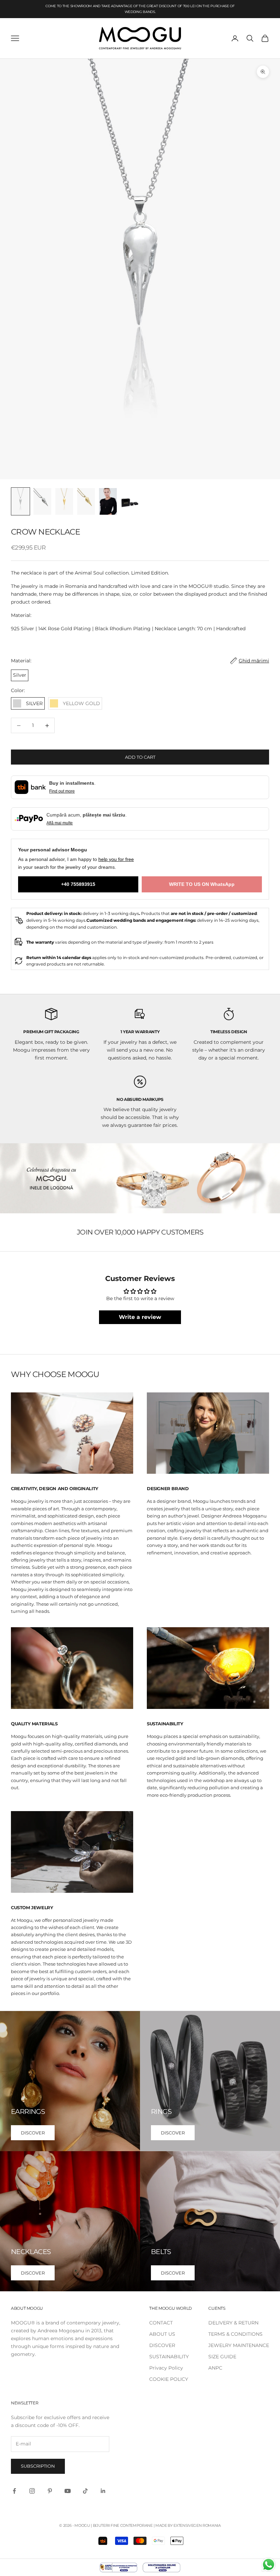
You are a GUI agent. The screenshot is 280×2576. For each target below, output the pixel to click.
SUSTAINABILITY (169, 2357)
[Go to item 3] (64, 501)
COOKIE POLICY (169, 2379)
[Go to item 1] (20, 501)
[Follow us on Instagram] (32, 2491)
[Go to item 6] (130, 501)
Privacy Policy (166, 2368)
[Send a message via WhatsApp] (269, 2565)
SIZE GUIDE (222, 2357)
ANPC (215, 2368)
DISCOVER (33, 2133)
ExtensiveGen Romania (197, 2525)
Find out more (62, 791)
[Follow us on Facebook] (14, 2491)
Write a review (140, 1317)
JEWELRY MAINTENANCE (239, 2345)
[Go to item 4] (86, 501)
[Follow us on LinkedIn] (103, 2491)
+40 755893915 (78, 884)
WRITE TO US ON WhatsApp (202, 884)
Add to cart (140, 757)
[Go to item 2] (42, 501)
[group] (140, 1178)
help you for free (116, 859)
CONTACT (161, 2323)
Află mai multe (60, 823)
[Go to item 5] (108, 501)
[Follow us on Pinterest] (50, 2491)
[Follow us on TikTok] (85, 2491)
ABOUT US (162, 2334)
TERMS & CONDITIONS (235, 2334)
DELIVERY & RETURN (233, 2323)
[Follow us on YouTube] (68, 2491)
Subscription (38, 2466)
